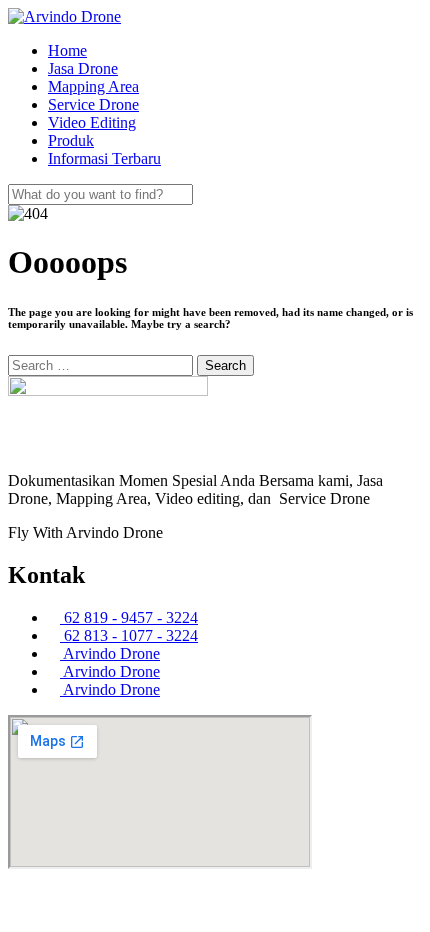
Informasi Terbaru (104, 158)
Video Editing (92, 122)
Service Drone (93, 104)
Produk (71, 140)
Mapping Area (93, 86)
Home (67, 50)
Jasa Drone (83, 68)
